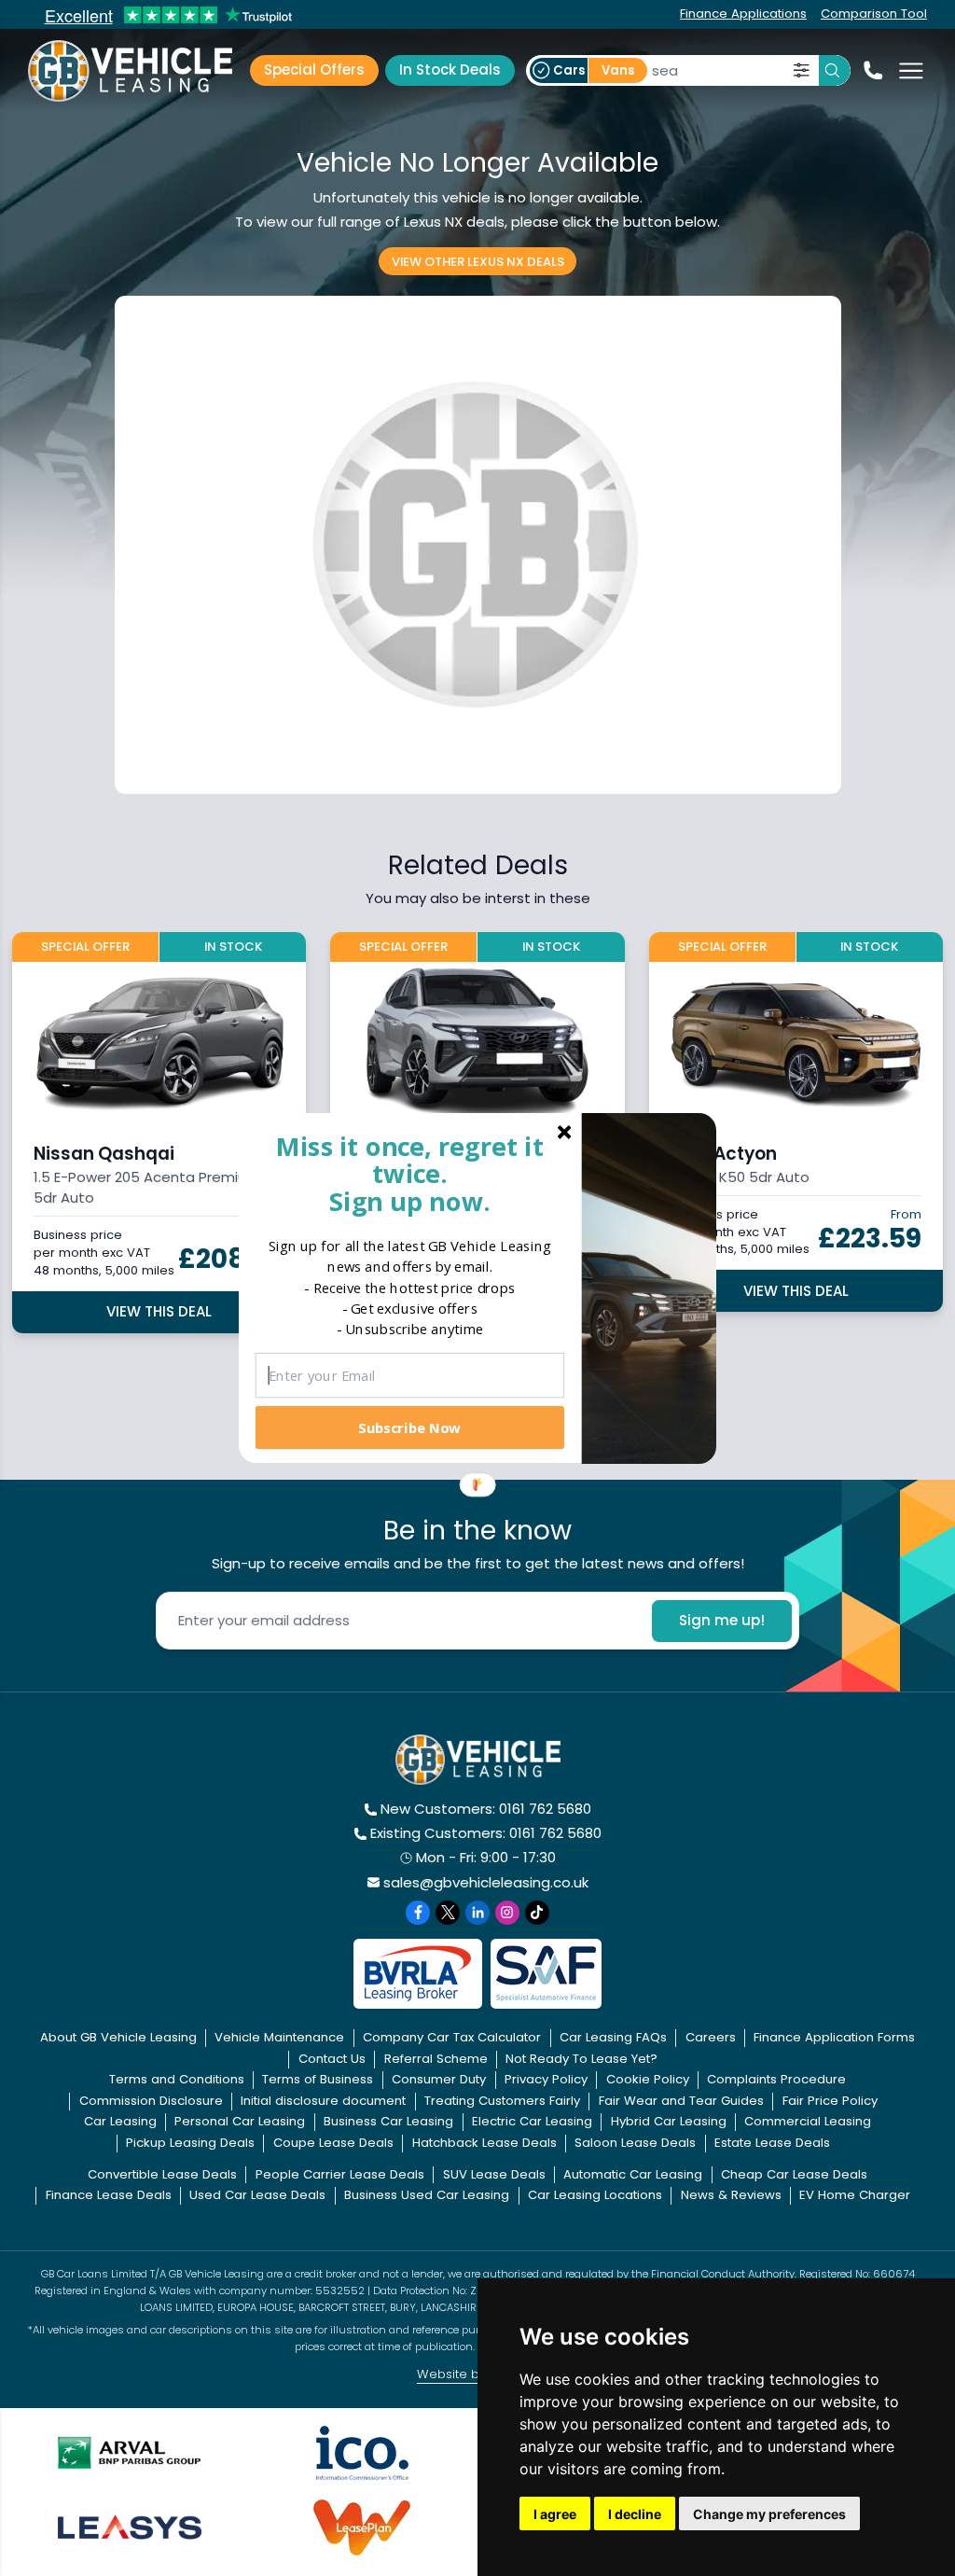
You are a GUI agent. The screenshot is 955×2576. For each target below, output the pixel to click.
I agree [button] (555, 2514)
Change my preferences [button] (769, 2514)
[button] (410, 1173)
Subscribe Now (409, 1427)
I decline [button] (635, 2514)
